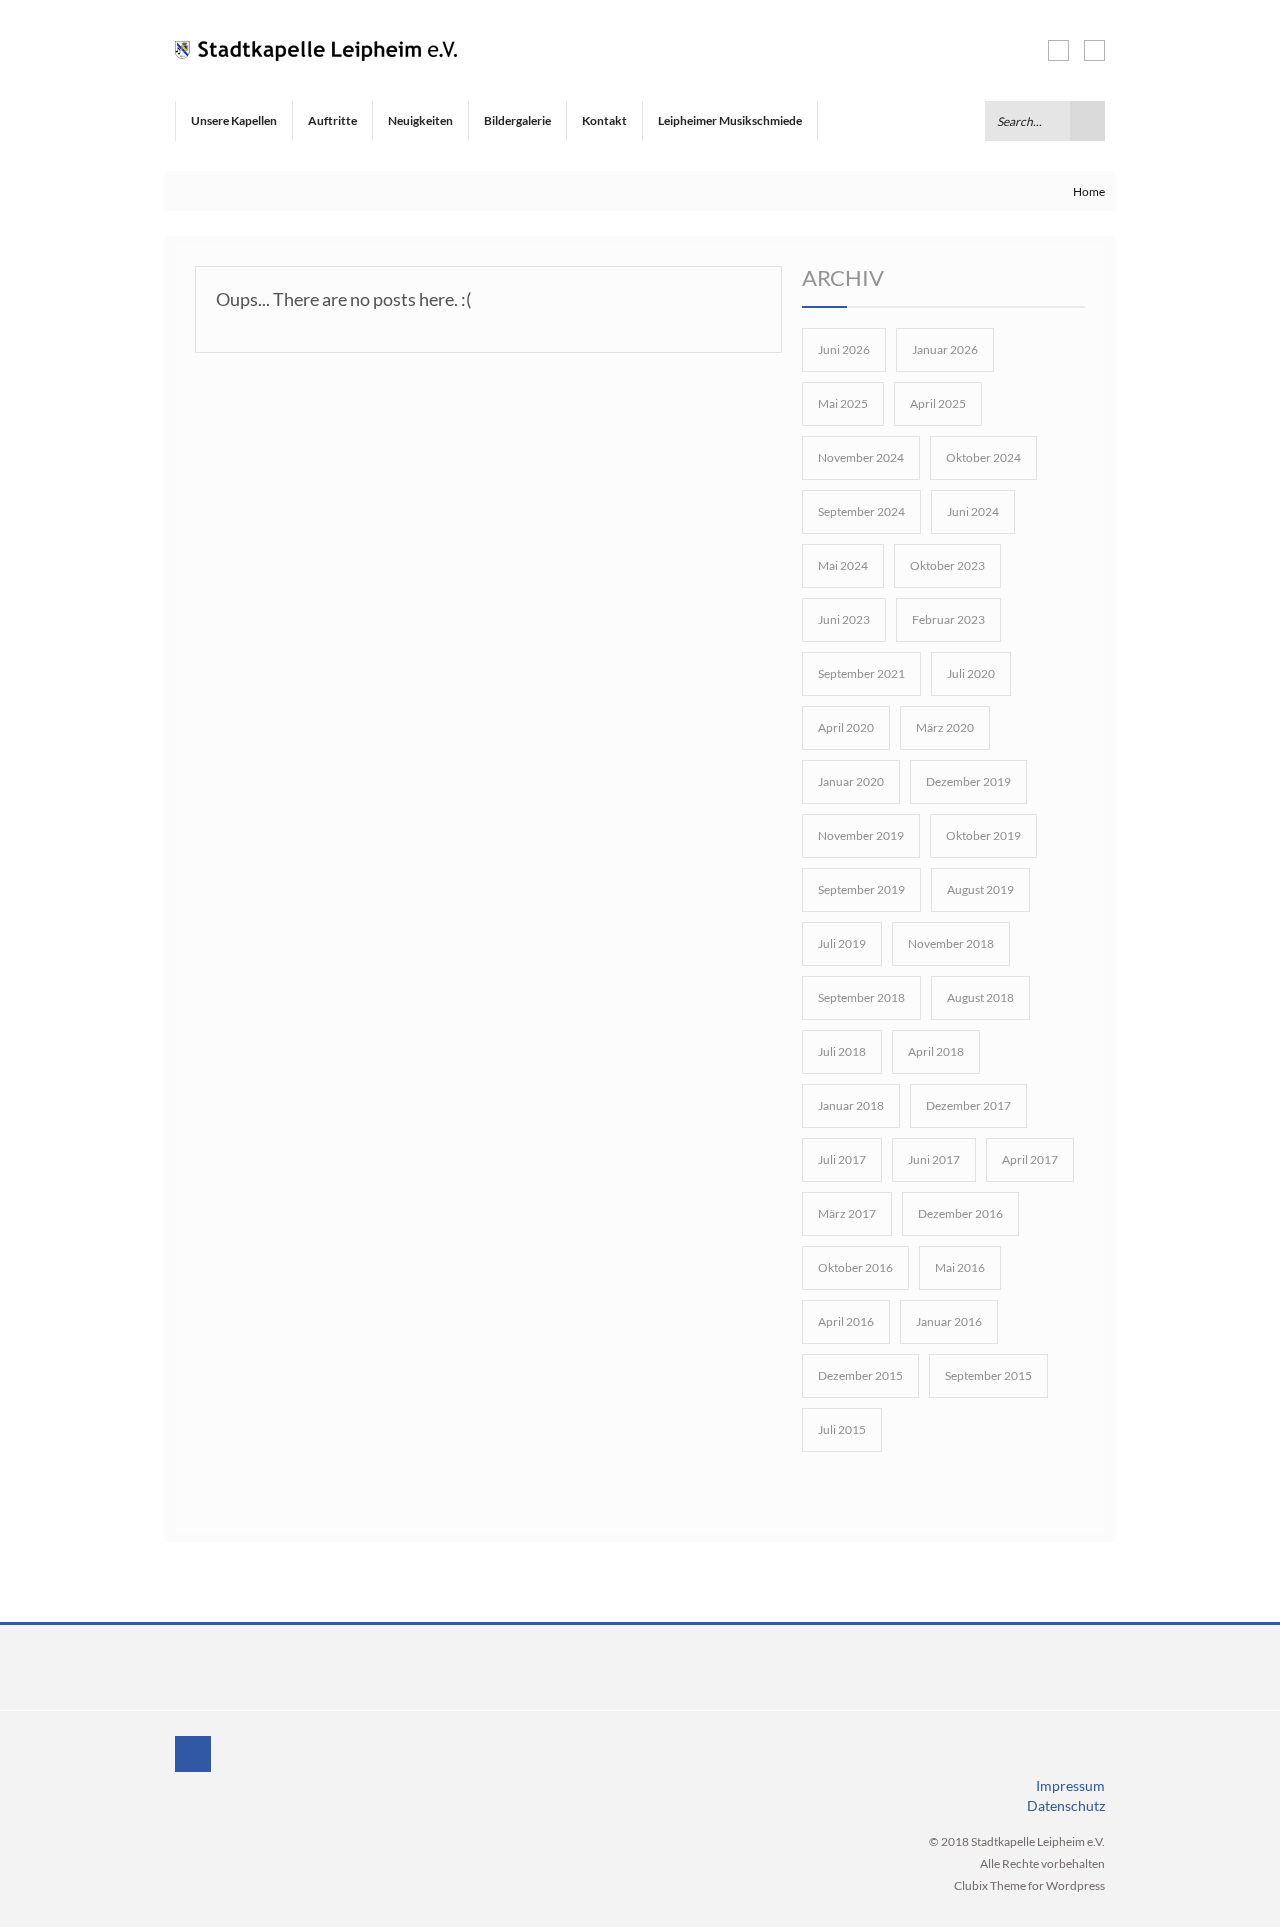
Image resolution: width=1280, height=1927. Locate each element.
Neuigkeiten (420, 120)
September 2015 (988, 1375)
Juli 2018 (842, 1051)
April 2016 (846, 1321)
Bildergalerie (517, 120)
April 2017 (1030, 1159)
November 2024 (861, 457)
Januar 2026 (945, 349)
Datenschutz (1066, 1805)
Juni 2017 (934, 1159)
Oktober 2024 (983, 457)
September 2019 (861, 889)
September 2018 (861, 997)
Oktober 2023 (947, 565)
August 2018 (980, 997)
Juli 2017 (842, 1159)
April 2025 (938, 403)
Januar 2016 (949, 1321)
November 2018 (951, 943)
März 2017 (847, 1213)
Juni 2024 (973, 511)
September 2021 (861, 673)
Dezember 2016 (960, 1213)
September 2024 (861, 511)
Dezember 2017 (968, 1105)
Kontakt (604, 120)
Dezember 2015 (860, 1375)
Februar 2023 (948, 619)
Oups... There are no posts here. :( (343, 299)
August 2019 (980, 889)
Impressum (1070, 1785)
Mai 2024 (843, 565)
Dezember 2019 (968, 781)
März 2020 (945, 727)
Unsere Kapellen (234, 120)
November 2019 (861, 835)
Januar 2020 (851, 781)
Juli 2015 (842, 1429)
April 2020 (846, 727)
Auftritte (332, 120)
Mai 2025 (843, 403)
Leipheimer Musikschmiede (730, 120)
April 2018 (936, 1051)
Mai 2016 (960, 1267)
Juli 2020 (971, 673)
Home (1089, 191)
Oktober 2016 (855, 1267)
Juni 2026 (844, 349)
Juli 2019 (842, 943)
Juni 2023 (844, 619)
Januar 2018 (851, 1105)
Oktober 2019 (983, 835)
